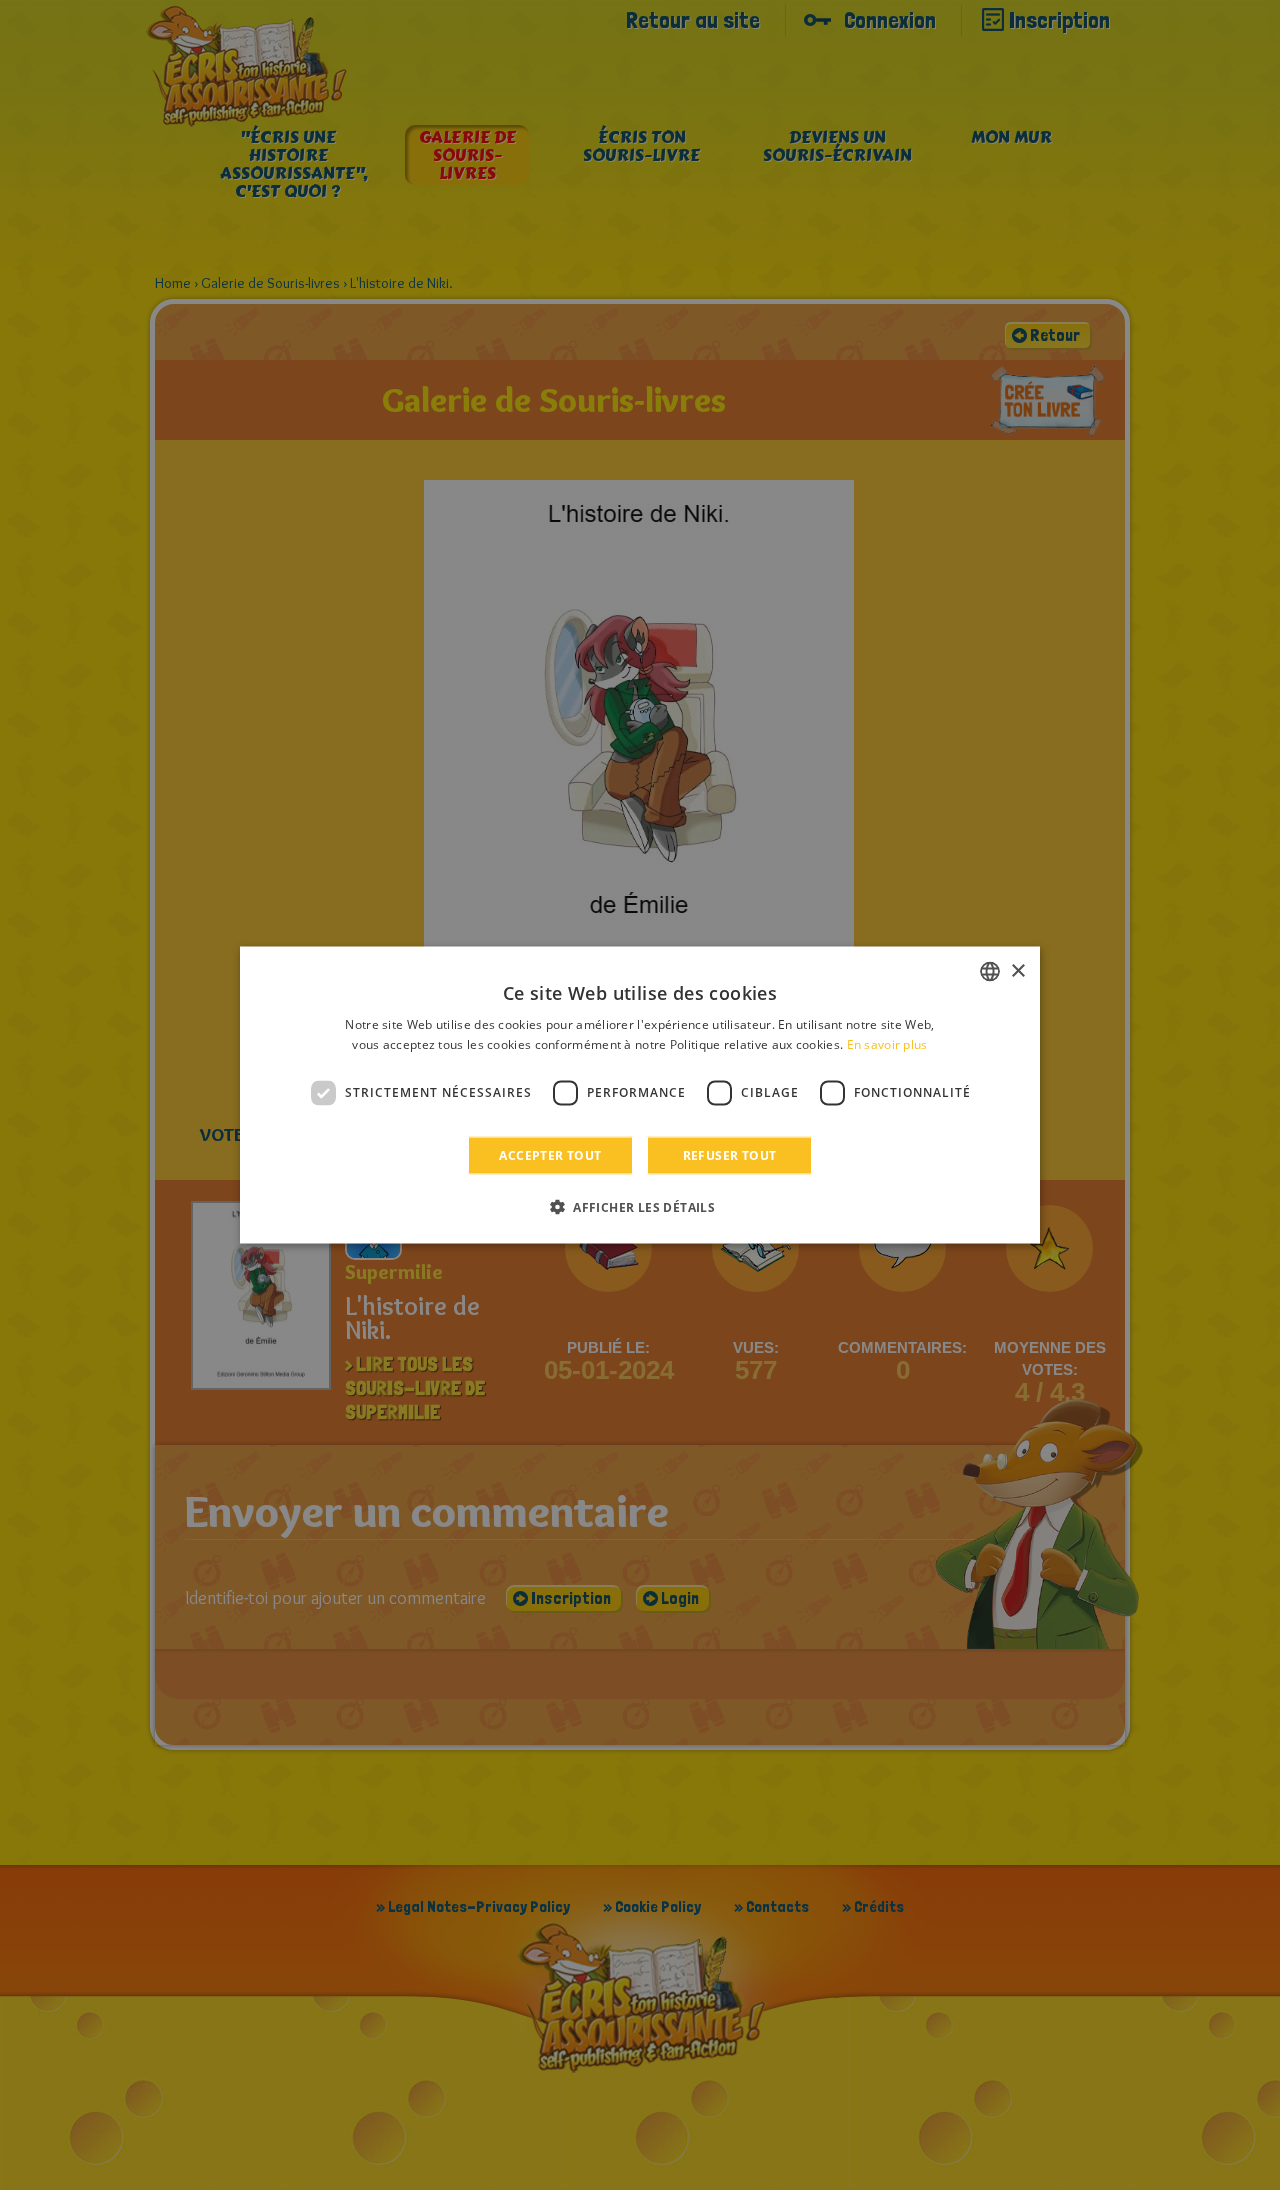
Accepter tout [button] (550, 1154)
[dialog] (640, 1095)
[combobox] (990, 972)
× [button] (1017, 970)
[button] (640, 1206)
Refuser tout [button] (730, 1154)
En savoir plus (887, 1044)
